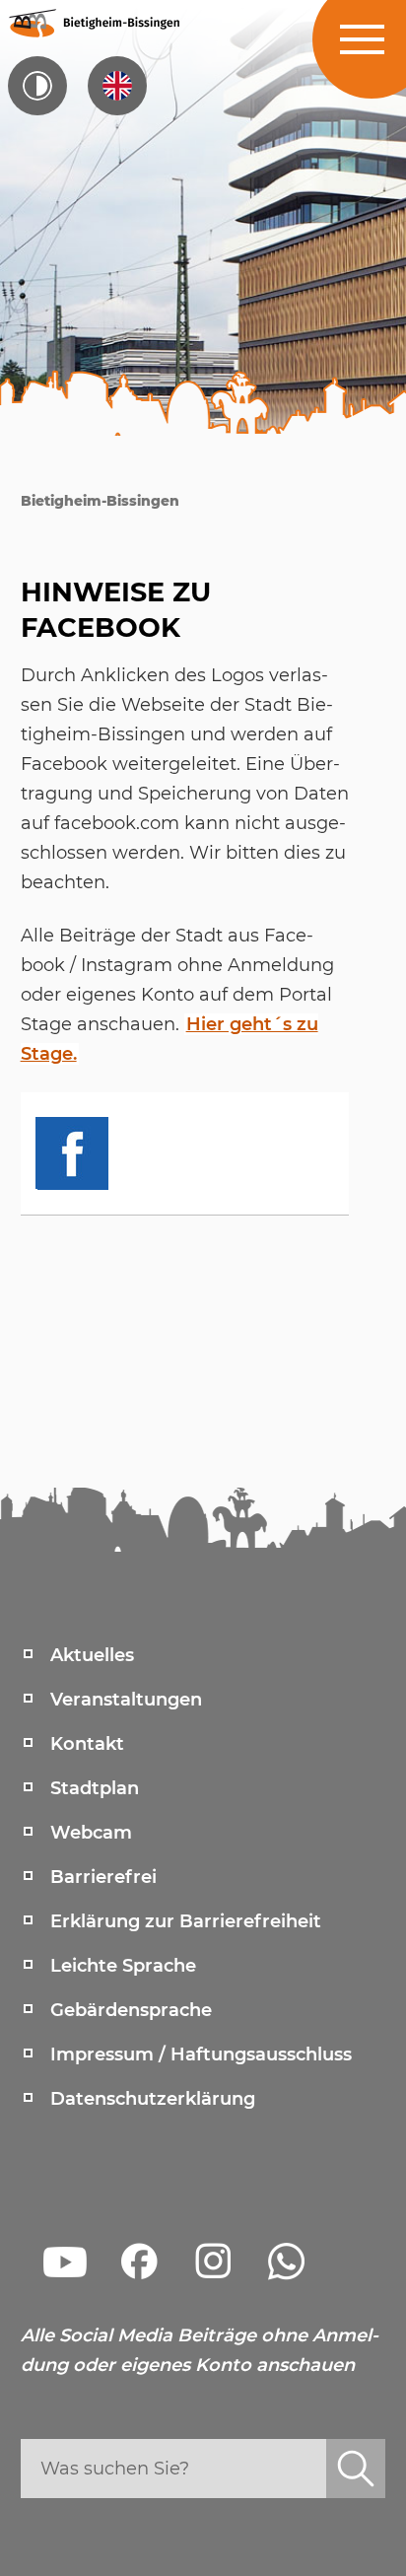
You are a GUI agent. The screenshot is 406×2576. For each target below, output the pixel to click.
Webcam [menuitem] (91, 1833)
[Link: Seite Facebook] (139, 2262)
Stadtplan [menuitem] (95, 1788)
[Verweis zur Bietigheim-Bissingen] (93, 22)
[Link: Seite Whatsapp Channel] (287, 2262)
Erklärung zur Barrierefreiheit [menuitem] (186, 1921)
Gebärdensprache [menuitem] (131, 2010)
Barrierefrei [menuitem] (103, 1877)
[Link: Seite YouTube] (65, 2262)
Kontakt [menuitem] (87, 1744)
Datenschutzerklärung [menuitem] (153, 2099)
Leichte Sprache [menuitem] (123, 1966)
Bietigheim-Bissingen (100, 501)
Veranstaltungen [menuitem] (126, 1700)
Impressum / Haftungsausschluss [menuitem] (201, 2054)
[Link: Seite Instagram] (213, 2262)
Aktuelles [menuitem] (92, 1655)
